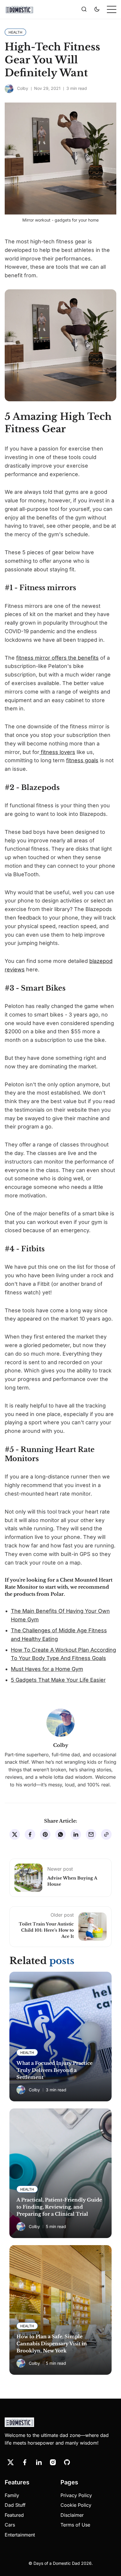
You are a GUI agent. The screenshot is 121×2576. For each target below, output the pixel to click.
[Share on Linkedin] (76, 1834)
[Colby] (9, 89)
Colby (23, 88)
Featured (14, 2515)
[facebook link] (25, 2462)
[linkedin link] (39, 2462)
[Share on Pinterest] (45, 1834)
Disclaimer (72, 2515)
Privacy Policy (76, 2495)
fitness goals (82, 760)
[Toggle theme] (97, 9)
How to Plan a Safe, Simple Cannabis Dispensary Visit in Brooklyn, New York (52, 2344)
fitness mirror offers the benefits (57, 658)
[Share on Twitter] (15, 1834)
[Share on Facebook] (30, 1834)
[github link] (67, 2462)
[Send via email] (91, 1834)
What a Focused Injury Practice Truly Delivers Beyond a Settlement (54, 2070)
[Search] (84, 9)
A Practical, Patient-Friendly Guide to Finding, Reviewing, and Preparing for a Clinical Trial (59, 2207)
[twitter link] (11, 2462)
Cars (10, 2525)
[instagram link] (53, 2462)
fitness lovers (57, 752)
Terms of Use (75, 2525)
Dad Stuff (15, 2505)
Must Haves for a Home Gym (47, 1669)
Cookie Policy (76, 2505)
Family (12, 2495)
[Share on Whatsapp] (60, 1834)
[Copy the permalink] (106, 1834)
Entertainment (20, 2535)
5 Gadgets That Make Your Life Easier (58, 1680)
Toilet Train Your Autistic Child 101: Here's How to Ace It (46, 1930)
